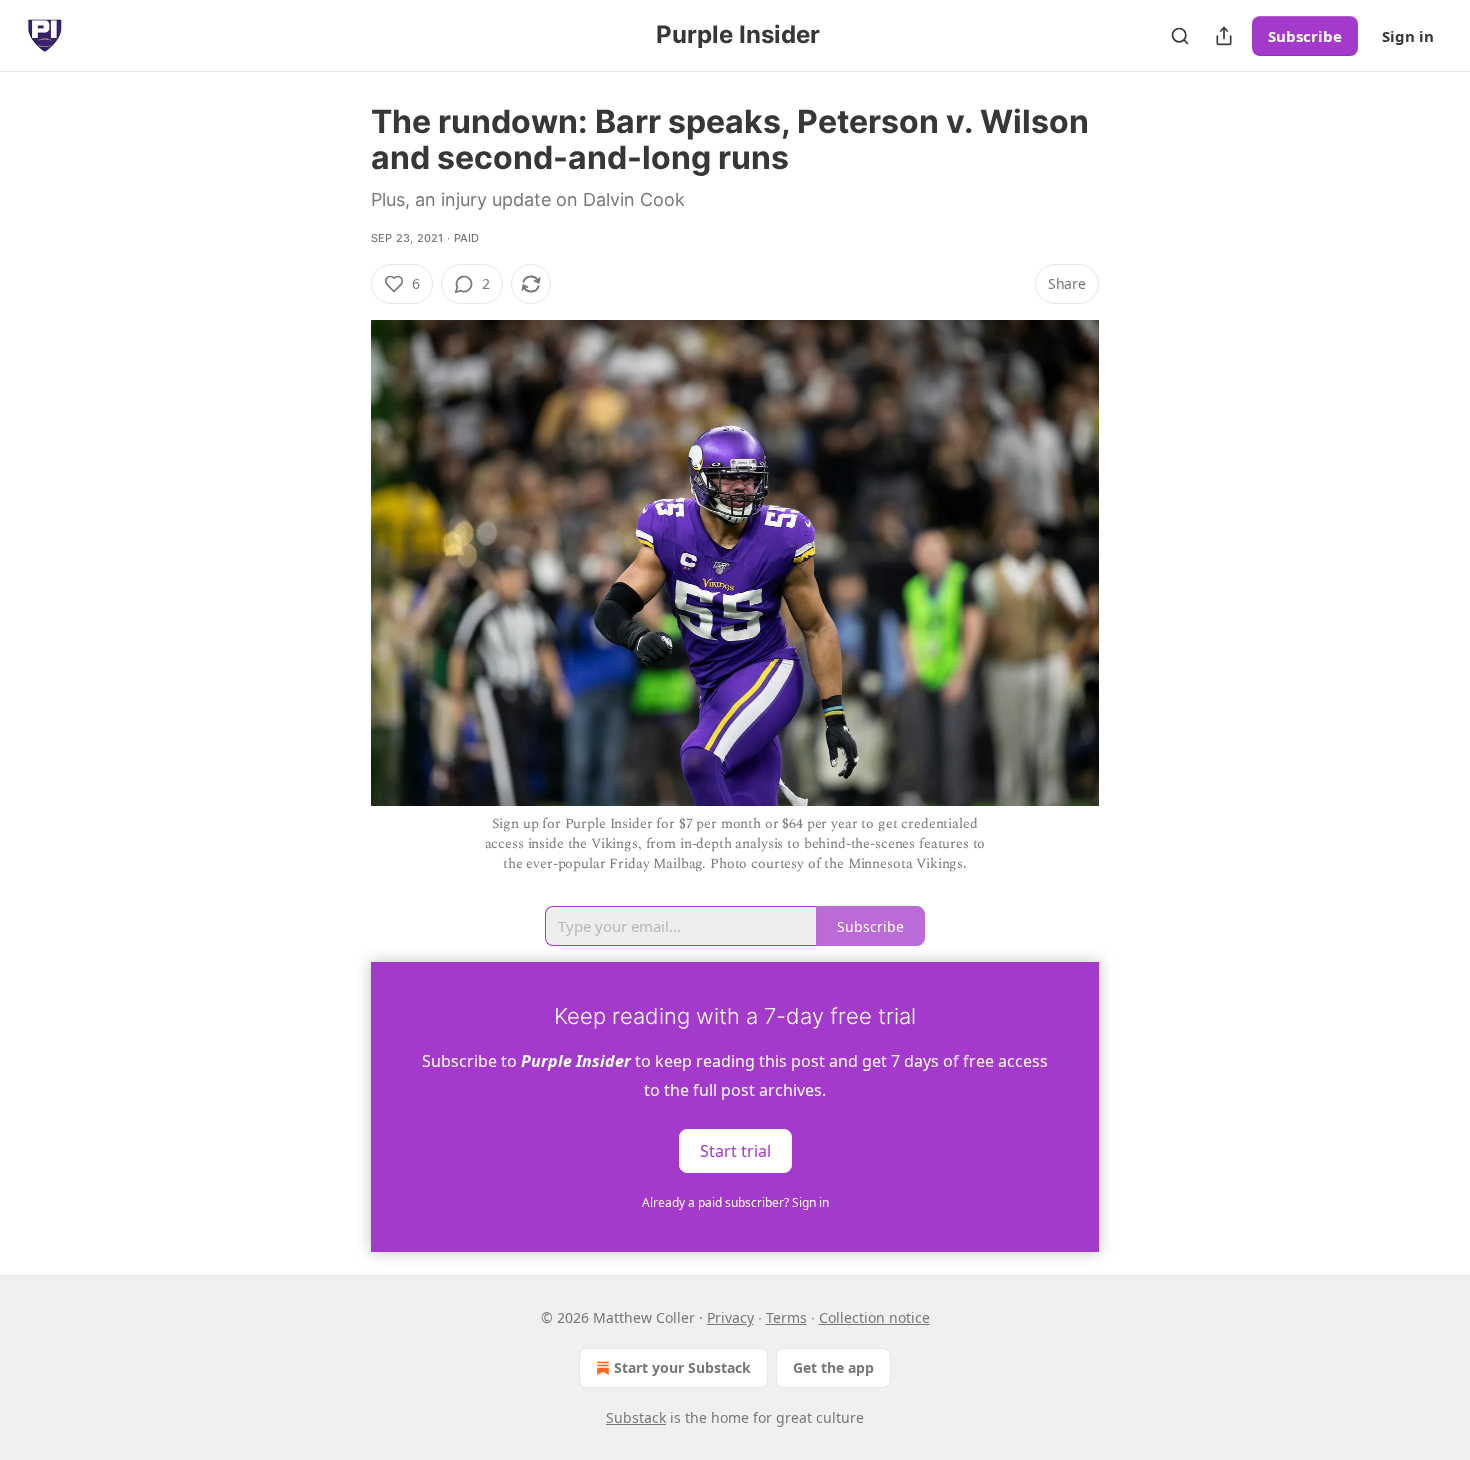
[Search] (1180, 36)
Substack (636, 1417)
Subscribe (1305, 36)
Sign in (1408, 36)
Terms (786, 1317)
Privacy (730, 1317)
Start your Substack (682, 1367)
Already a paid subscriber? (735, 1202)
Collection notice (874, 1317)
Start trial (735, 1150)
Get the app (833, 1367)
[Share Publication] (1224, 36)
